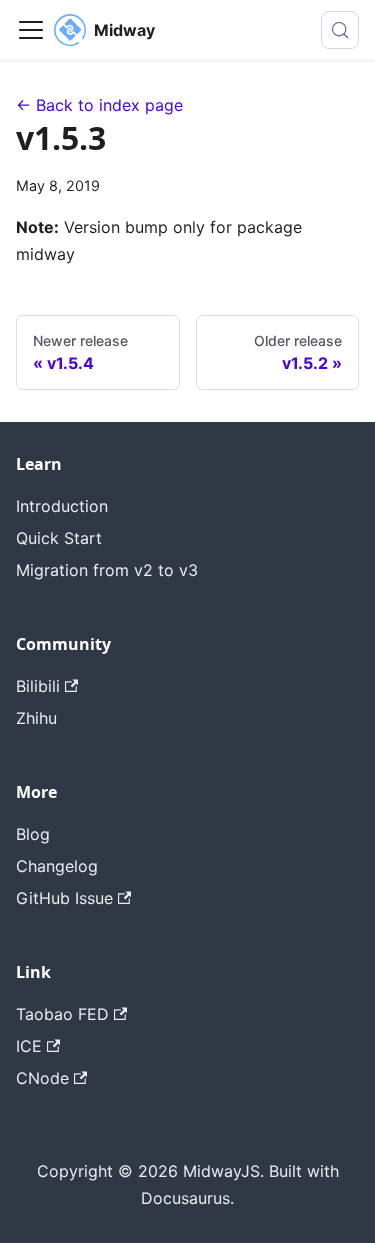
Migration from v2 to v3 (107, 570)
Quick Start (59, 538)
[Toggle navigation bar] (31, 30)
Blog (33, 834)
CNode (42, 1078)
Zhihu (36, 718)
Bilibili (38, 686)
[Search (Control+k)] (340, 30)
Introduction (62, 506)
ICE (29, 1046)
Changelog (57, 866)
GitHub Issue (64, 898)
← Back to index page (99, 105)
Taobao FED (62, 1014)
